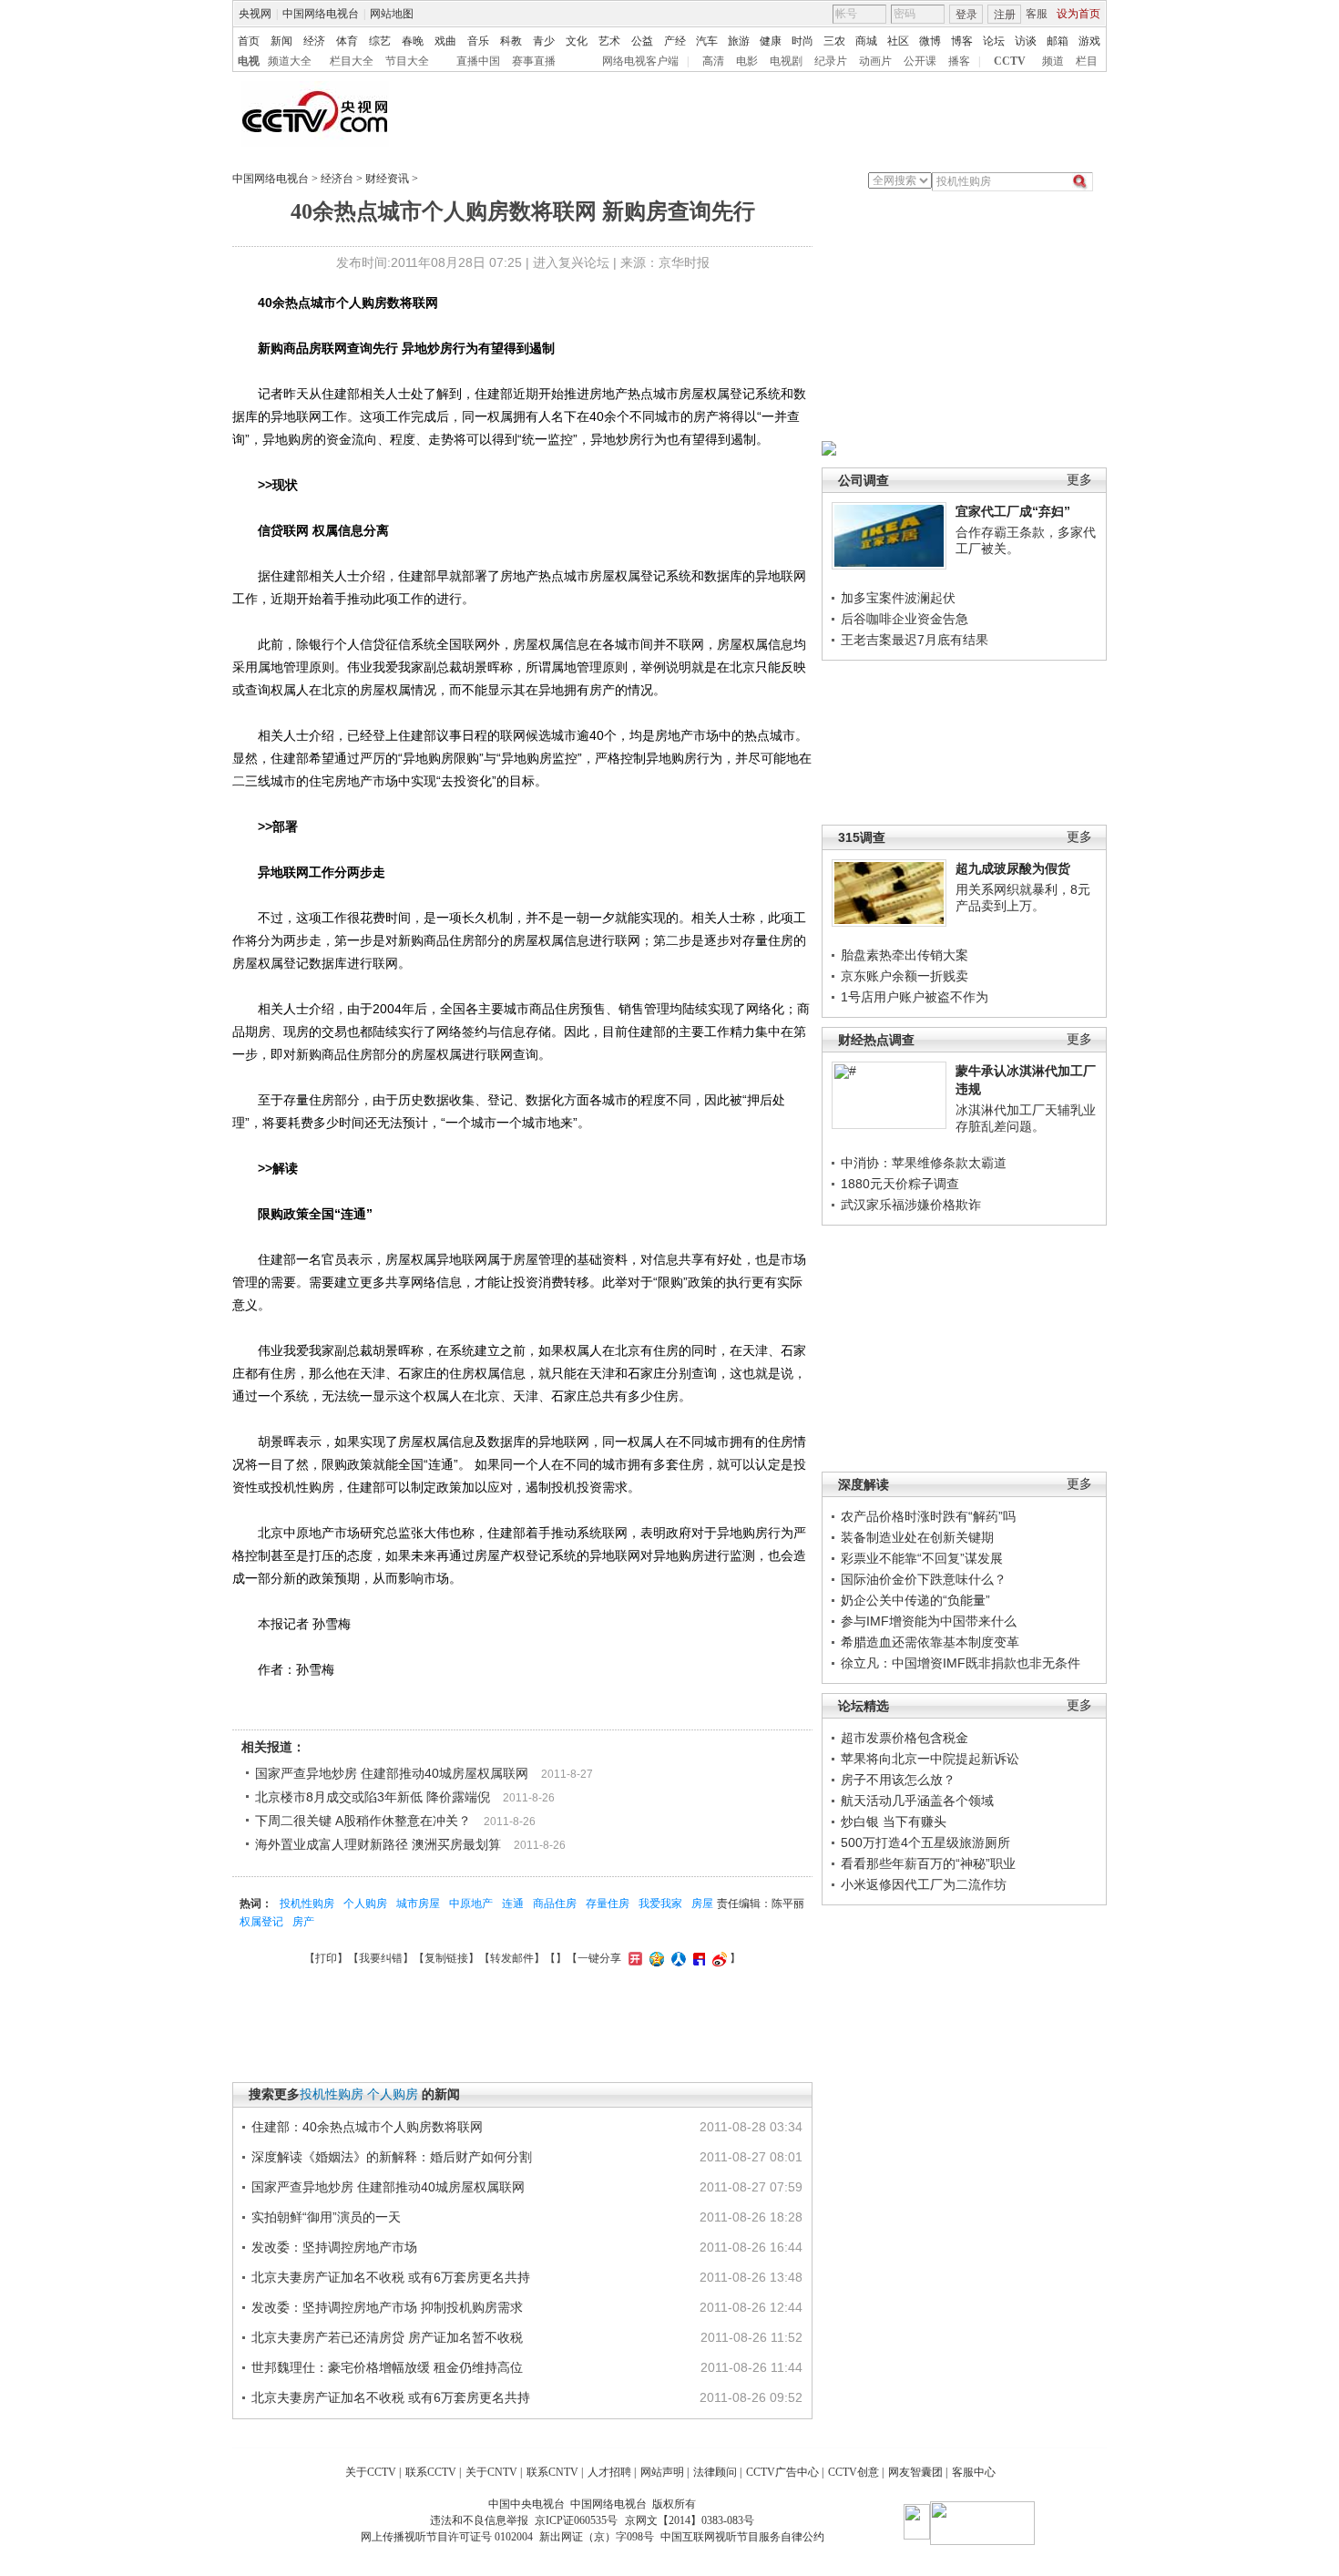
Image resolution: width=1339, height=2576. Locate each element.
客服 (1037, 14)
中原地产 (471, 1904)
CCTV (1010, 61)
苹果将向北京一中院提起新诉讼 (930, 1759)
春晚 (413, 41)
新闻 (281, 41)
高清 (713, 61)
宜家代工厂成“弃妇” (1013, 511)
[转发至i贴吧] (697, 1958)
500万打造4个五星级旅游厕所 (925, 1842)
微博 (930, 41)
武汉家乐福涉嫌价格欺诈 (911, 1205)
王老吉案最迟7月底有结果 (915, 640)
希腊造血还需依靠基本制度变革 (930, 1642)
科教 (511, 41)
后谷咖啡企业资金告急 (905, 619)
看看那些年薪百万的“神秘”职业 (928, 1863)
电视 (249, 61)
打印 (326, 1958)
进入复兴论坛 (571, 262)
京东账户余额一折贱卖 (905, 976)
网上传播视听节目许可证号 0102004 (447, 2537)
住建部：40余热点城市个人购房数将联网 (367, 2127)
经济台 (337, 179)
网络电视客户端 (640, 61)
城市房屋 (418, 1904)
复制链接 (446, 1958)
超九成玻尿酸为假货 (1013, 868)
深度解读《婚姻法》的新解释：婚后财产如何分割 (392, 2157)
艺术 (609, 41)
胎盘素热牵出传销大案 (905, 955)
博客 (962, 41)
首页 (249, 41)
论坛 (994, 41)
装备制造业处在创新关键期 (917, 1537)
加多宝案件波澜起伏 (898, 598)
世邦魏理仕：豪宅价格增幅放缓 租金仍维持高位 (387, 2367)
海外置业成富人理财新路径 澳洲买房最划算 (378, 1844)
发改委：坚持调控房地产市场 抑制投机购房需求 (387, 2307)
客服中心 (974, 2472)
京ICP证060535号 (576, 2520)
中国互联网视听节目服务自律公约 (742, 2537)
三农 (834, 41)
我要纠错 (381, 1958)
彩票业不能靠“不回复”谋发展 (922, 1558)
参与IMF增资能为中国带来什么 (929, 1621)
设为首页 (1078, 14)
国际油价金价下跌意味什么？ (924, 1579)
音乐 (478, 41)
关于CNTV (491, 2472)
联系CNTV (552, 2472)
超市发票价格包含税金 (905, 1738)
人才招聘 (609, 2472)
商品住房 (555, 1904)
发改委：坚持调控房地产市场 (334, 2247)
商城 (866, 41)
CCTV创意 (853, 2472)
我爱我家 (660, 1904)
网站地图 (392, 14)
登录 (966, 15)
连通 (513, 1904)
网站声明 (662, 2472)
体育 (347, 41)
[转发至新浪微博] (717, 1958)
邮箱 (1058, 41)
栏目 (1087, 61)
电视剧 (786, 61)
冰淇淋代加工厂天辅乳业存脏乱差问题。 (1026, 1118)
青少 (544, 41)
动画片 (875, 61)
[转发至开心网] (633, 1958)
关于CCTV (371, 2472)
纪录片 (831, 61)
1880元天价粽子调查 (900, 1184)
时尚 (802, 41)
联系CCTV (431, 2472)
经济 (314, 41)
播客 (959, 61)
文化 (577, 41)
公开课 (920, 61)
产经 (675, 41)
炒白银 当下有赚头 (894, 1822)
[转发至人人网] (676, 1958)
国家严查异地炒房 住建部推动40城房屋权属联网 (392, 1773)
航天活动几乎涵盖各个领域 (917, 1801)
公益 (642, 41)
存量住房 (608, 1904)
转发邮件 (512, 1958)
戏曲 (445, 41)
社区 (898, 41)
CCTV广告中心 (782, 2472)
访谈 (1026, 41)
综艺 (380, 41)
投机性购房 (307, 1904)
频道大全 (290, 61)
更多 (1079, 480)
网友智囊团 (915, 2472)
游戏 (1089, 41)
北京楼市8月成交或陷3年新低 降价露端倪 (373, 1797)
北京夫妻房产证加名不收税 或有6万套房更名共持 (391, 2277)
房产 (303, 1922)
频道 (1053, 61)
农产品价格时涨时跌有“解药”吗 (928, 1516)
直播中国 (478, 61)
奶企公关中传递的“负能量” (915, 1600)
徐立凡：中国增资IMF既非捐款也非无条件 (961, 1663)
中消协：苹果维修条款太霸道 (924, 1163)
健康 (771, 41)
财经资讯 (387, 179)
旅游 (739, 41)
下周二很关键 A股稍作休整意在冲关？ (363, 1821)
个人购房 (365, 1904)
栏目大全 (352, 61)
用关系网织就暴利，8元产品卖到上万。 (1023, 898)
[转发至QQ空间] (654, 1958)
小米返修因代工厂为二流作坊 (924, 1884)
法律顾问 (715, 2472)
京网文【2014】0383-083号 (690, 2520)
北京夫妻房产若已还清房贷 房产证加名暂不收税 (387, 2337)
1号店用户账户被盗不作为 (915, 997)
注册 (1005, 15)
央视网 (255, 14)
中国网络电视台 (321, 14)
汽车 (707, 41)
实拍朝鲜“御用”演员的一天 (326, 2217)
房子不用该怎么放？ (898, 1780)
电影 (747, 61)
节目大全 (407, 61)
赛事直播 (534, 61)
